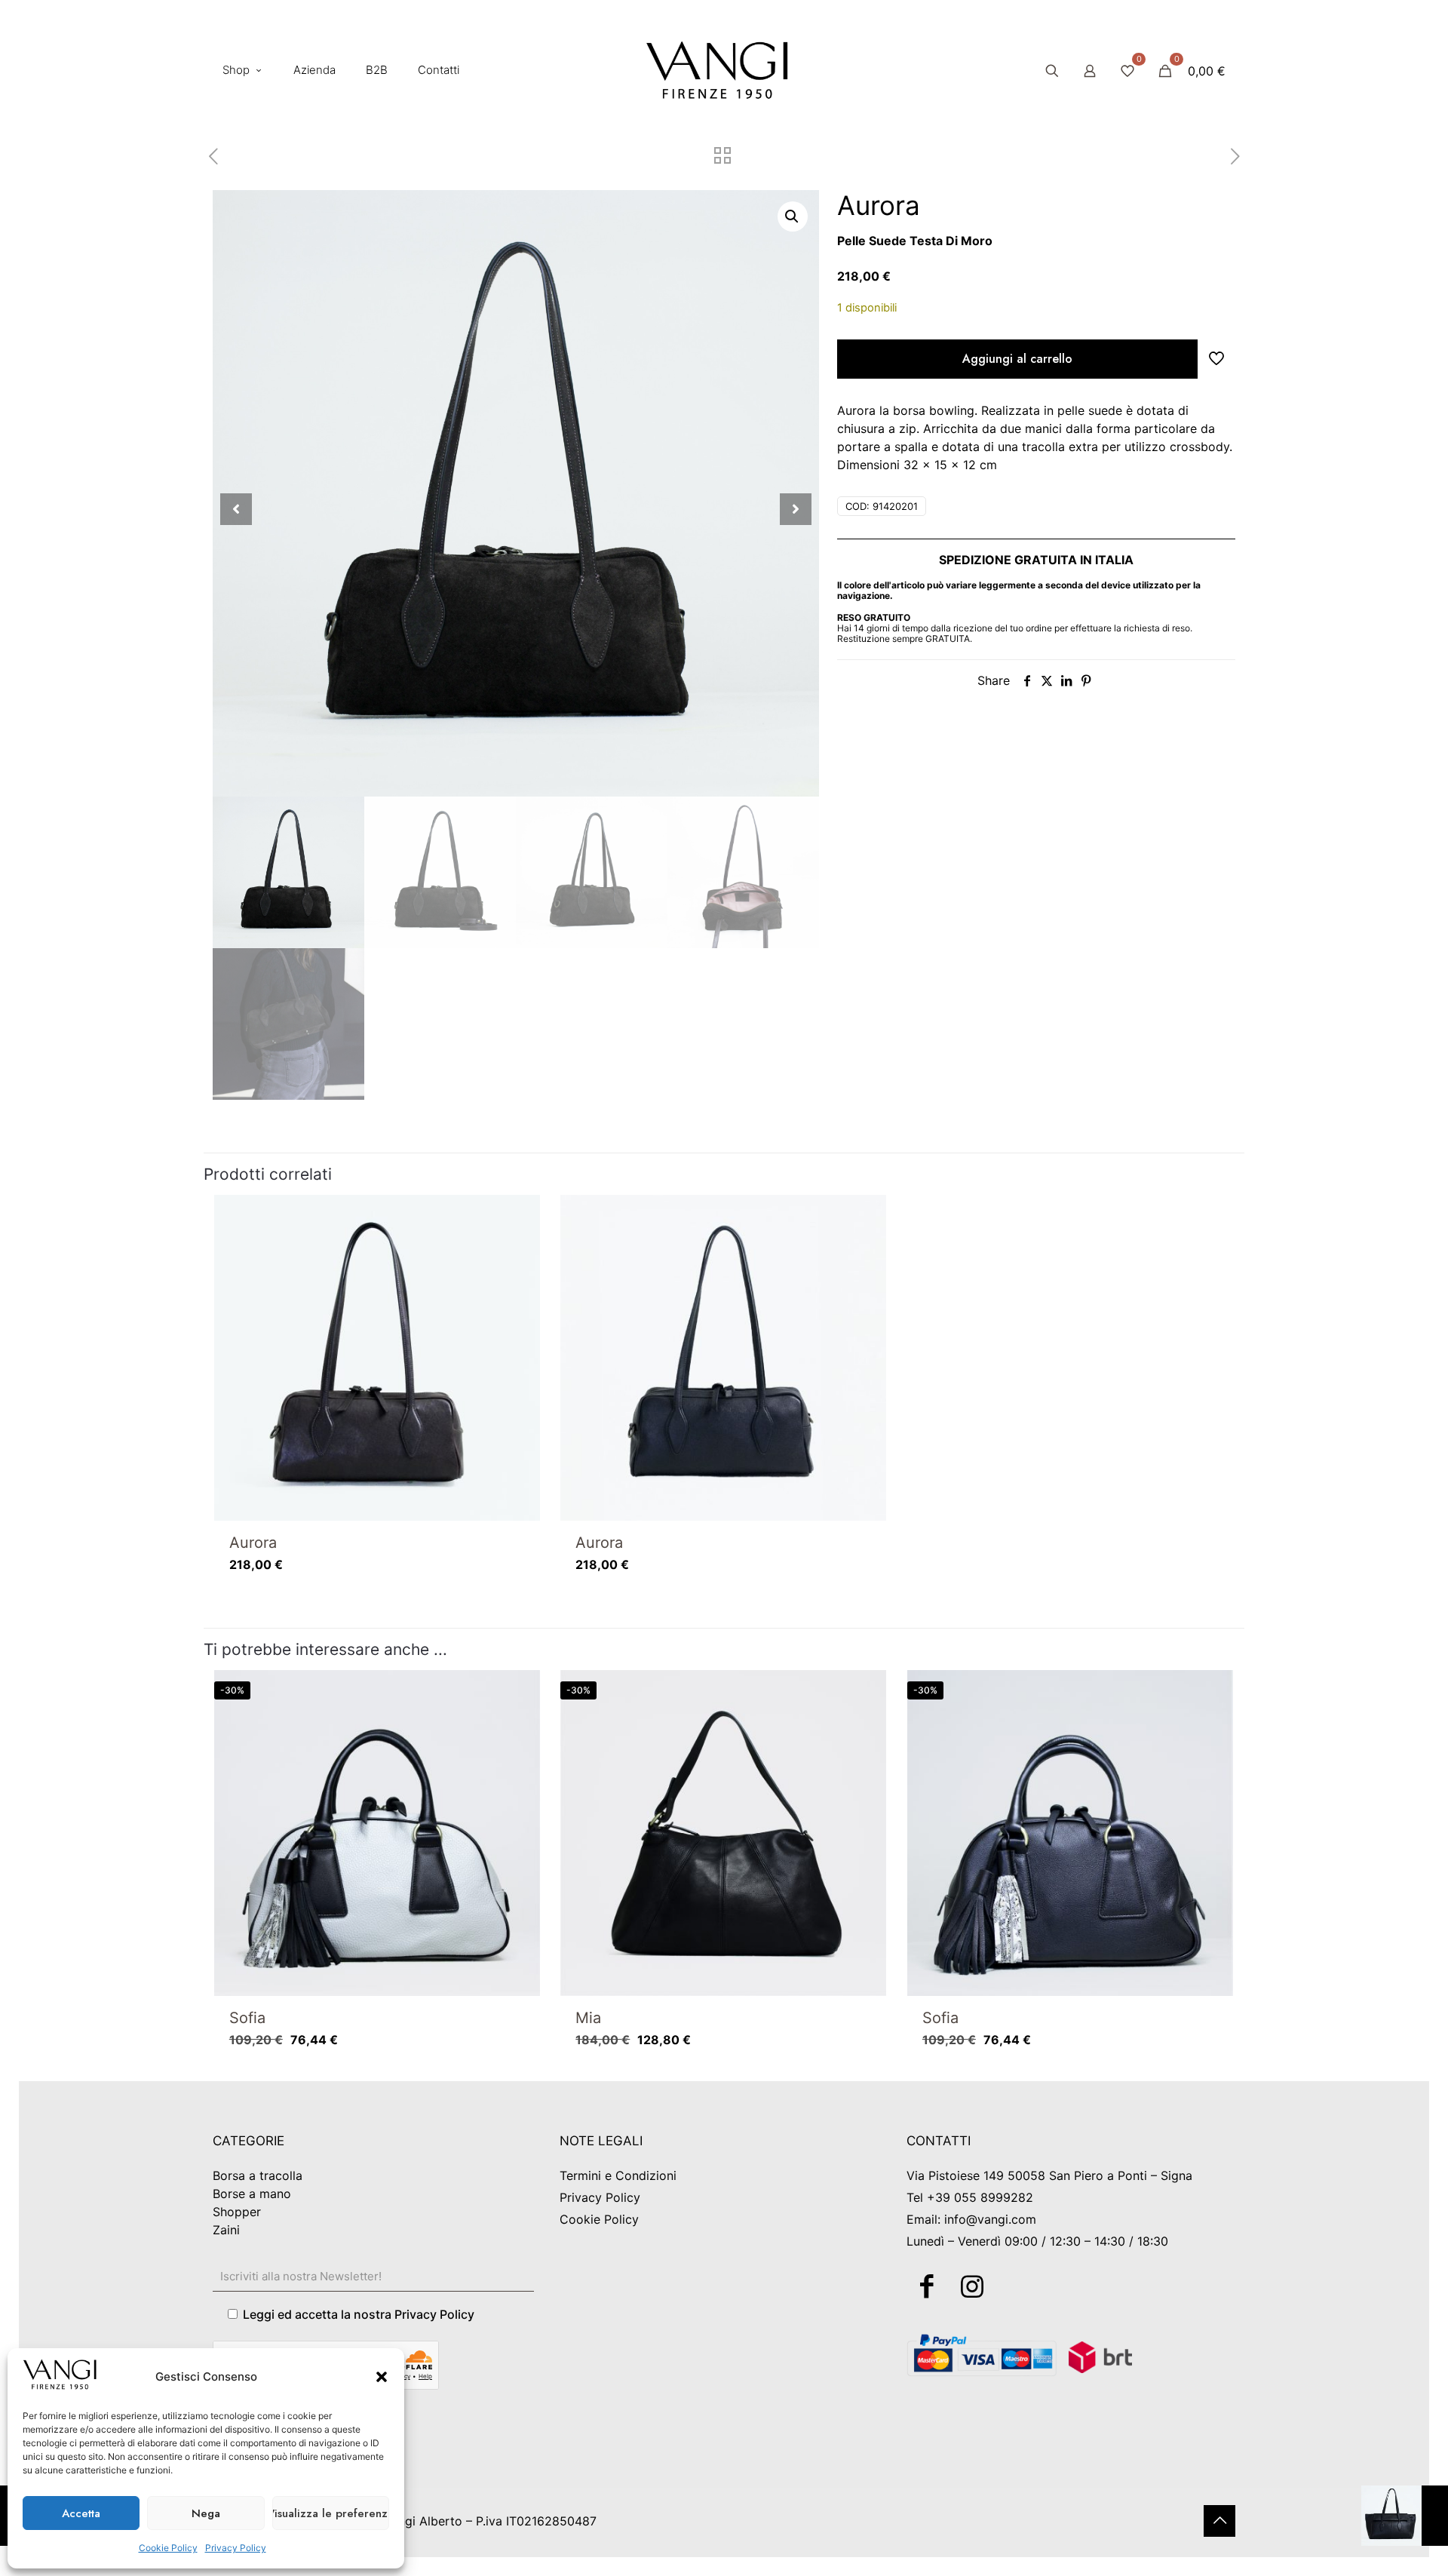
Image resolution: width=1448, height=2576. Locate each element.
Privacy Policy (236, 2548)
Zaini (226, 2230)
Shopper (237, 2212)
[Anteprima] (519, 1313)
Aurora (253, 1543)
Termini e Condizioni (618, 2175)
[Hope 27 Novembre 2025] (1405, 2516)
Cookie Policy (168, 2548)
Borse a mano (252, 2194)
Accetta (81, 2513)
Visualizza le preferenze (331, 2513)
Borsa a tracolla (258, 2175)
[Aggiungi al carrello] (519, 1216)
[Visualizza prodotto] (519, 1248)
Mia (588, 2018)
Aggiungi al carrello (1017, 359)
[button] (382, 2377)
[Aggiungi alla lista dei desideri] (519, 1281)
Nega (206, 2513)
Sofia (247, 2018)
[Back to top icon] (1219, 2521)
